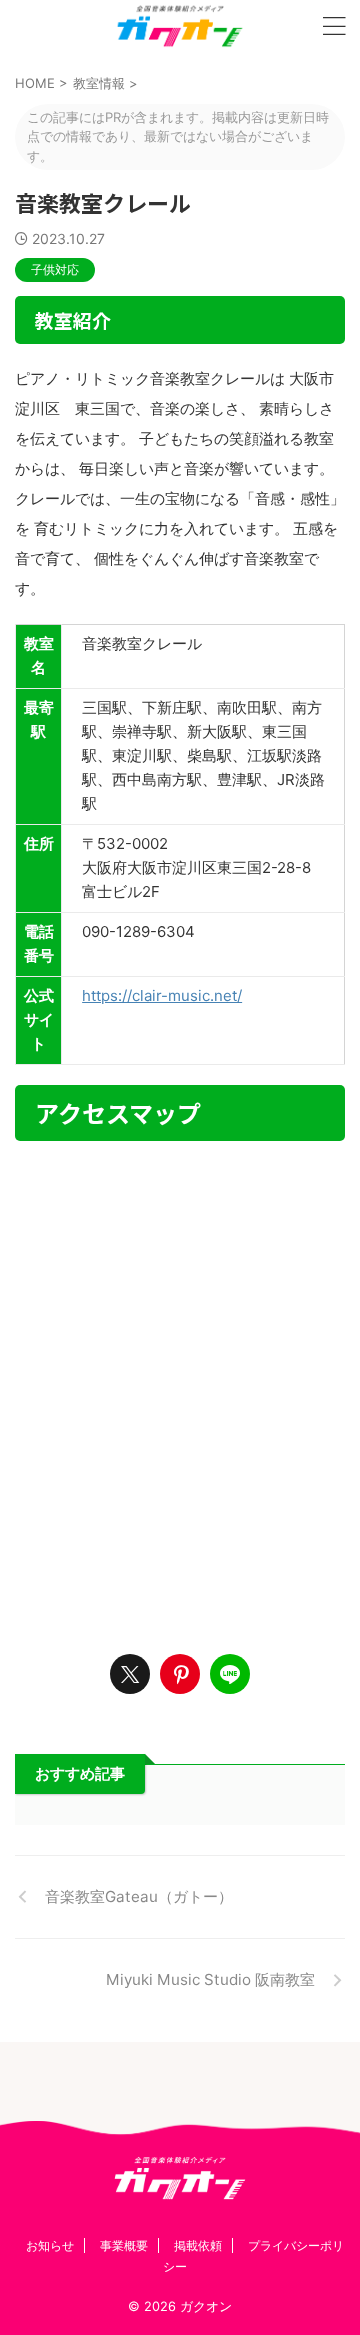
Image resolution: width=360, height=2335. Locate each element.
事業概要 (124, 2245)
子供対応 (55, 269)
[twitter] (130, 1674)
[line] (230, 1674)
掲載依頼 (198, 2245)
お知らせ (50, 2245)
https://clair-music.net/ (162, 995)
